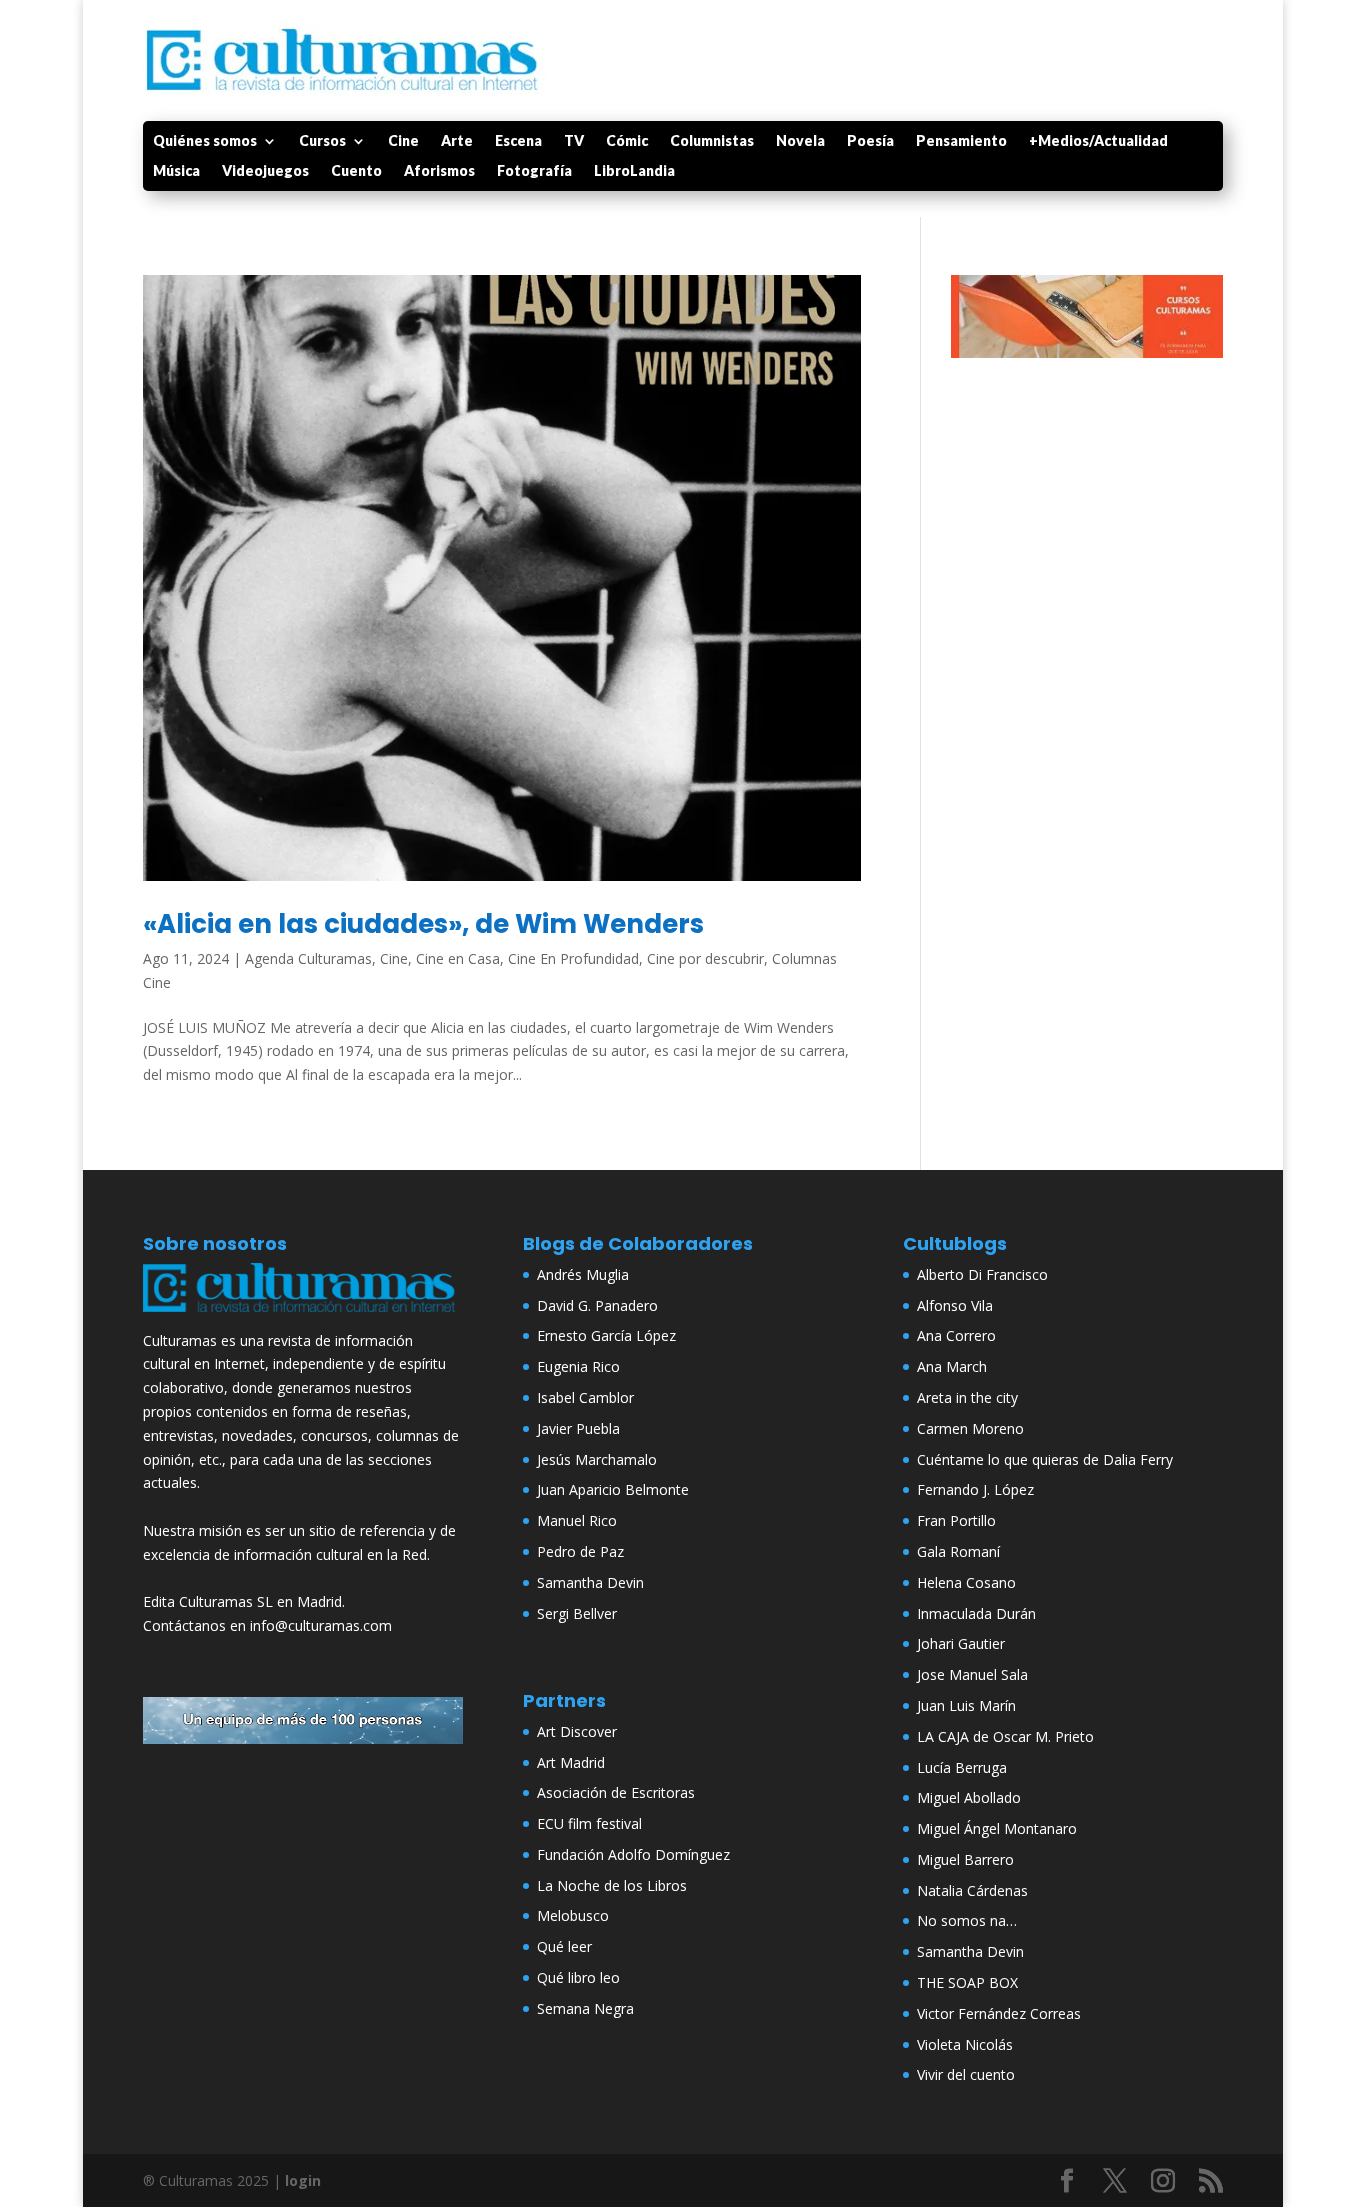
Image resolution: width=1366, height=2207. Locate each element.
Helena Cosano (966, 1582)
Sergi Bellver (577, 1613)
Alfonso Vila (955, 1305)
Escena (518, 141)
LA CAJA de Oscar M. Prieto (1005, 1736)
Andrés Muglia (583, 1274)
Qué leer (564, 1946)
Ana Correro (956, 1335)
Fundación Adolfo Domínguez (633, 1854)
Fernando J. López (975, 1489)
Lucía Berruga (962, 1767)
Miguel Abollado (969, 1797)
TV (574, 141)
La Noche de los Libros (612, 1885)
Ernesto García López (606, 1335)
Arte (457, 141)
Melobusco (573, 1915)
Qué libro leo (578, 1977)
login (303, 2180)
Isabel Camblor (585, 1397)
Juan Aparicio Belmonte (613, 1489)
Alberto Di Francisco (982, 1274)
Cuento (356, 171)
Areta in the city (967, 1397)
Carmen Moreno (970, 1428)
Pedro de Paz (580, 1551)
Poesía (870, 141)
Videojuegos (265, 171)
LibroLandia (634, 171)
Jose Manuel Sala (972, 1674)
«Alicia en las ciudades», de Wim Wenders (423, 924)
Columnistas (712, 141)
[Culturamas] (303, 1316)
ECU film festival (589, 1823)
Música (176, 171)
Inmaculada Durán (976, 1613)
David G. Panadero (597, 1305)
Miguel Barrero (965, 1859)
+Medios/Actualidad (1098, 141)
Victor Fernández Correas (999, 2013)
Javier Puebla (578, 1428)
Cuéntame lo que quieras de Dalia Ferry (1045, 1459)
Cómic (627, 141)
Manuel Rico (577, 1520)
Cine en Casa (458, 958)
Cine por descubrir (705, 958)
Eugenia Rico (578, 1366)
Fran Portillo (956, 1520)
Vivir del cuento (966, 2074)
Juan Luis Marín (966, 1705)
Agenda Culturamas (308, 958)
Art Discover (577, 1731)
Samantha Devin (590, 1582)
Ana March (952, 1366)
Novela (800, 141)
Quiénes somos (205, 141)
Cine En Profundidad (573, 958)
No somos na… (967, 1920)
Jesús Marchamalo (597, 1459)
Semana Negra (585, 2008)
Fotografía (534, 171)
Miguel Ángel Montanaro (997, 1828)
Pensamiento (961, 141)
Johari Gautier (961, 1643)
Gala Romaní (958, 1551)
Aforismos (439, 171)
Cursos (322, 141)
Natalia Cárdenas (972, 1890)
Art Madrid (571, 1762)
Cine (403, 141)
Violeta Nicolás (965, 2044)
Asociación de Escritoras (616, 1792)
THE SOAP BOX (967, 1982)
